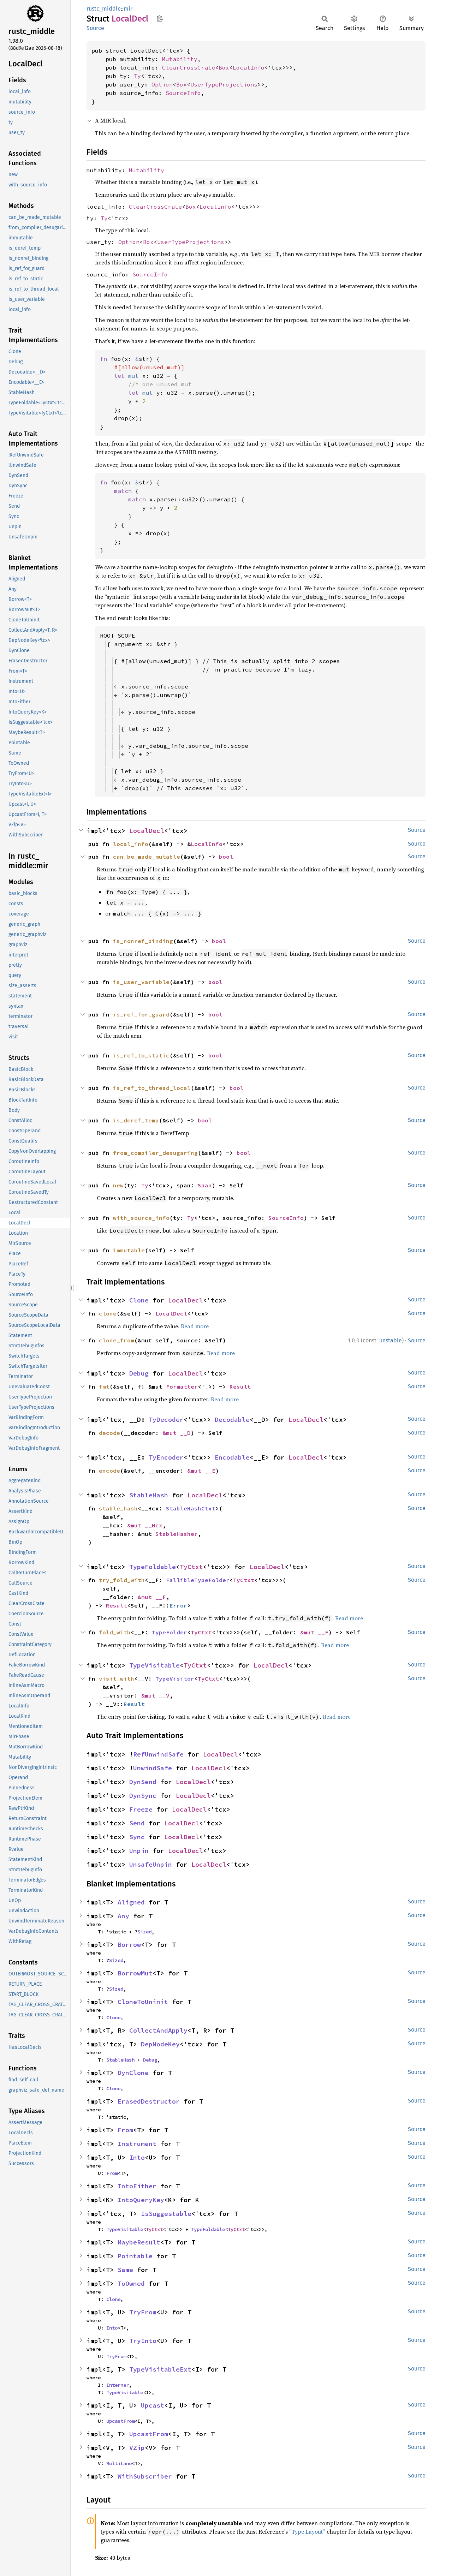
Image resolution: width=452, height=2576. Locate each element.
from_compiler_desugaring (155, 1153)
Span (205, 1185)
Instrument (137, 2144)
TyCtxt (191, 1567)
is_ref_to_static (141, 1055)
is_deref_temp (136, 1120)
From (125, 2130)
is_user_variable (141, 982)
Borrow (129, 1945)
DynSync (143, 1796)
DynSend (143, 1782)
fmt (104, 1387)
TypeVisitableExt (160, 2369)
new (118, 1185)
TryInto (143, 2341)
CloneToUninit (143, 2002)
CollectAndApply (158, 2030)
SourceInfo (183, 93)
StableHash (149, 1495)
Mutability (180, 59)
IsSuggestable (166, 2214)
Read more (195, 1326)
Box (224, 67)
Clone (139, 1300)
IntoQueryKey (141, 2200)
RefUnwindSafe (158, 1754)
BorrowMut (135, 1973)
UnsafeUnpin (151, 1864)
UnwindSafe (153, 1768)
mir (128, 9)
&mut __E (201, 1471)
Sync (137, 1837)
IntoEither (137, 2186)
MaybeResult (139, 2242)
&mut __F (152, 1597)
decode (109, 1433)
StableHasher (177, 1534)
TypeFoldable (153, 1567)
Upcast (153, 2405)
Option (162, 84)
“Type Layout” (307, 2532)
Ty (137, 76)
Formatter (182, 1387)
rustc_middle (104, 9)
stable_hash (118, 1508)
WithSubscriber (145, 2476)
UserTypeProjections (224, 84)
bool (226, 857)
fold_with (115, 1632)
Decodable (232, 1420)
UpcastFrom (120, 2421)
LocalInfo (249, 67)
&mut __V (155, 1695)
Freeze (141, 1809)
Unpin (139, 1851)
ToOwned (131, 2283)
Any (123, 1916)
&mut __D (177, 1433)
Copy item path (160, 18)
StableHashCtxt (191, 1508)
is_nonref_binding (143, 941)
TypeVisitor (175, 1678)
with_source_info (141, 1218)
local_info (131, 844)
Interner (118, 2385)
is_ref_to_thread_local (152, 1088)
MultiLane (119, 2463)
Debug (139, 1373)
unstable (391, 1340)
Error (178, 1605)
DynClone (133, 2073)
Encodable (232, 1457)
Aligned (131, 1902)
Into (137, 2157)
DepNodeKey (160, 2044)
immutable (129, 1250)
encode (109, 1471)
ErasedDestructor (149, 2101)
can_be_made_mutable (147, 857)
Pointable (135, 2256)
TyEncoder (166, 1457)
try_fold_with (122, 1580)
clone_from (117, 1340)
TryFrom (143, 2312)
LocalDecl (147, 831)
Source (95, 28)
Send (137, 1823)
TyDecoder (166, 1420)
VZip (137, 2448)
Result (240, 1387)
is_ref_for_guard (141, 1014)
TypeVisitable (154, 1665)
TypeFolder (169, 1632)
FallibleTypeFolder (198, 1580)
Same (125, 2270)
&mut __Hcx (145, 1525)
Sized (144, 1932)
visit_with (117, 1678)
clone (108, 1313)
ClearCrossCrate (189, 67)
